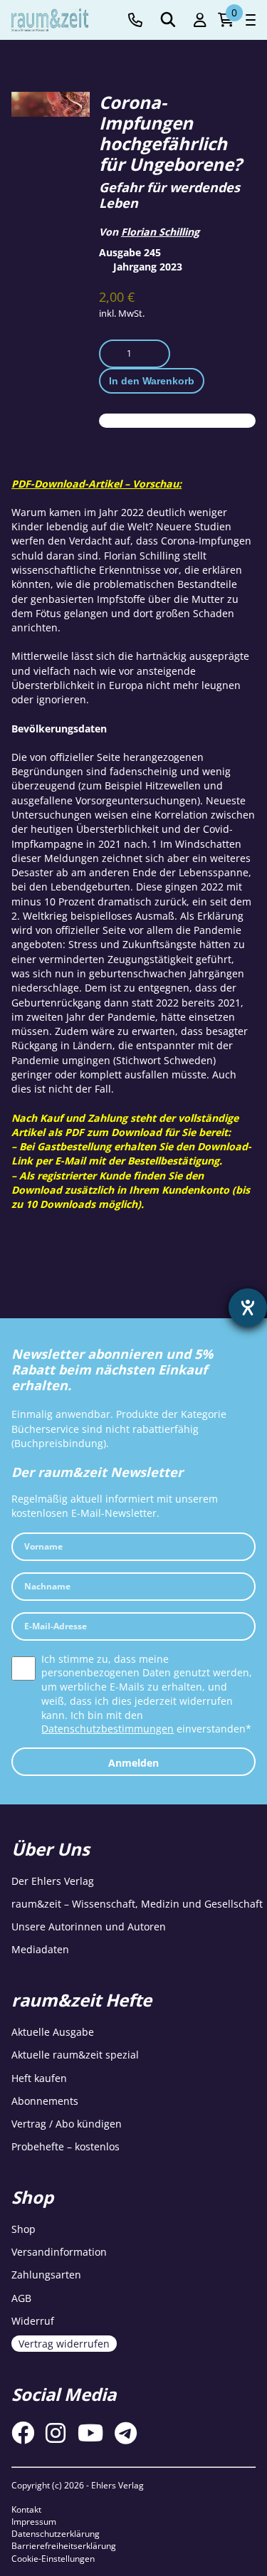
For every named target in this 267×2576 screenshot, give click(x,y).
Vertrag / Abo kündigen (67, 2124)
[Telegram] (126, 2433)
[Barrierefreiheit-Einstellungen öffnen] (248, 1308)
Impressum (34, 2522)
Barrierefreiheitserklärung (64, 2546)
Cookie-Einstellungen (53, 2559)
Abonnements (45, 2101)
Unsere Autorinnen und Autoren (89, 1926)
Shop (23, 2229)
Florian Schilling (160, 232)
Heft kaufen (39, 2078)
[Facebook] (23, 2433)
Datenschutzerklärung (56, 2534)
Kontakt (26, 2509)
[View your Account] (200, 20)
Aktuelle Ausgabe (53, 2032)
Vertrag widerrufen (64, 2344)
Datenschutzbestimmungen (108, 1729)
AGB (21, 2298)
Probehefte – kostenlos (66, 2146)
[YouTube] (90, 2433)
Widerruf (33, 2321)
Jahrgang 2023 (148, 267)
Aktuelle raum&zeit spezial (75, 2055)
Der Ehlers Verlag (53, 1881)
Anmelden (133, 1763)
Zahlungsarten (46, 2275)
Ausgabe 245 (130, 252)
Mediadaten (40, 1949)
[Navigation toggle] (251, 20)
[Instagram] (56, 2433)
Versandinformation (59, 2252)
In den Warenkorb (152, 381)
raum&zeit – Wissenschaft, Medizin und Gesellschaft (137, 1904)
